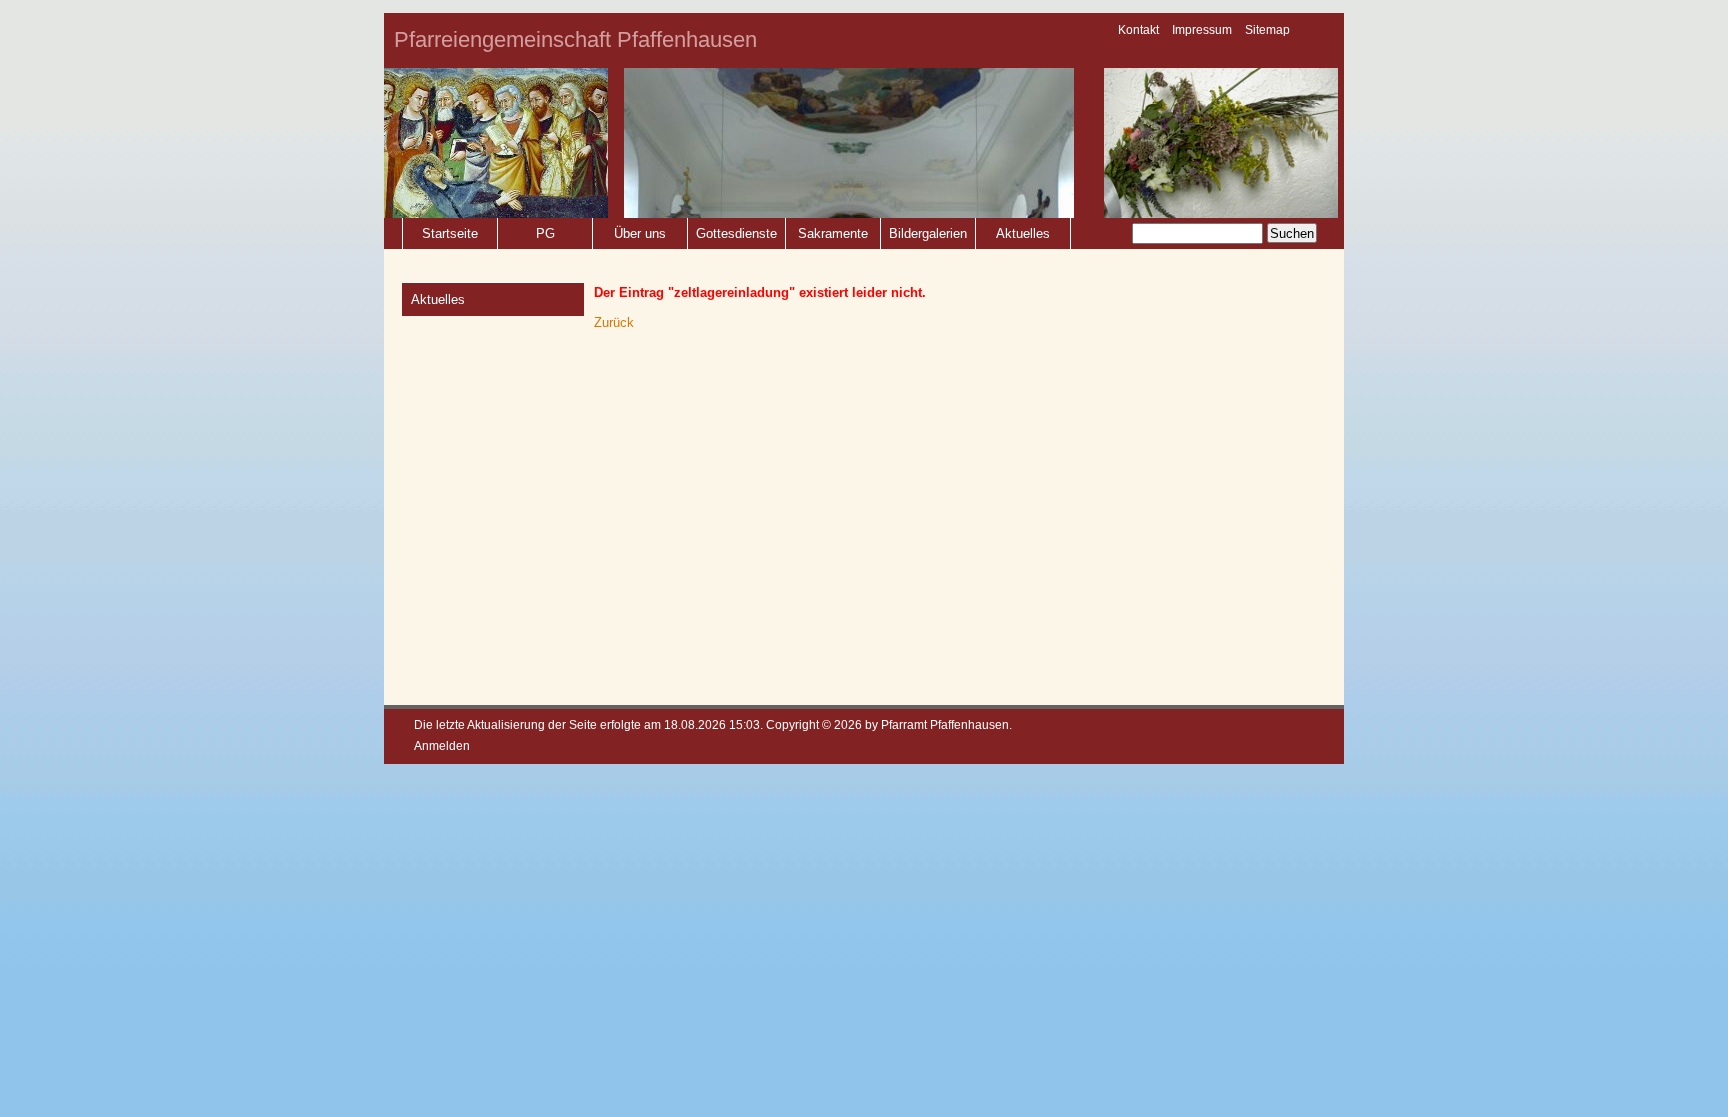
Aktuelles (1023, 233)
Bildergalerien (928, 233)
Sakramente (833, 233)
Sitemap (1267, 30)
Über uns (640, 233)
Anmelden (442, 745)
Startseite (450, 233)
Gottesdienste (736, 233)
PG (545, 233)
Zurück (614, 322)
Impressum (1202, 30)
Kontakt (1138, 30)
